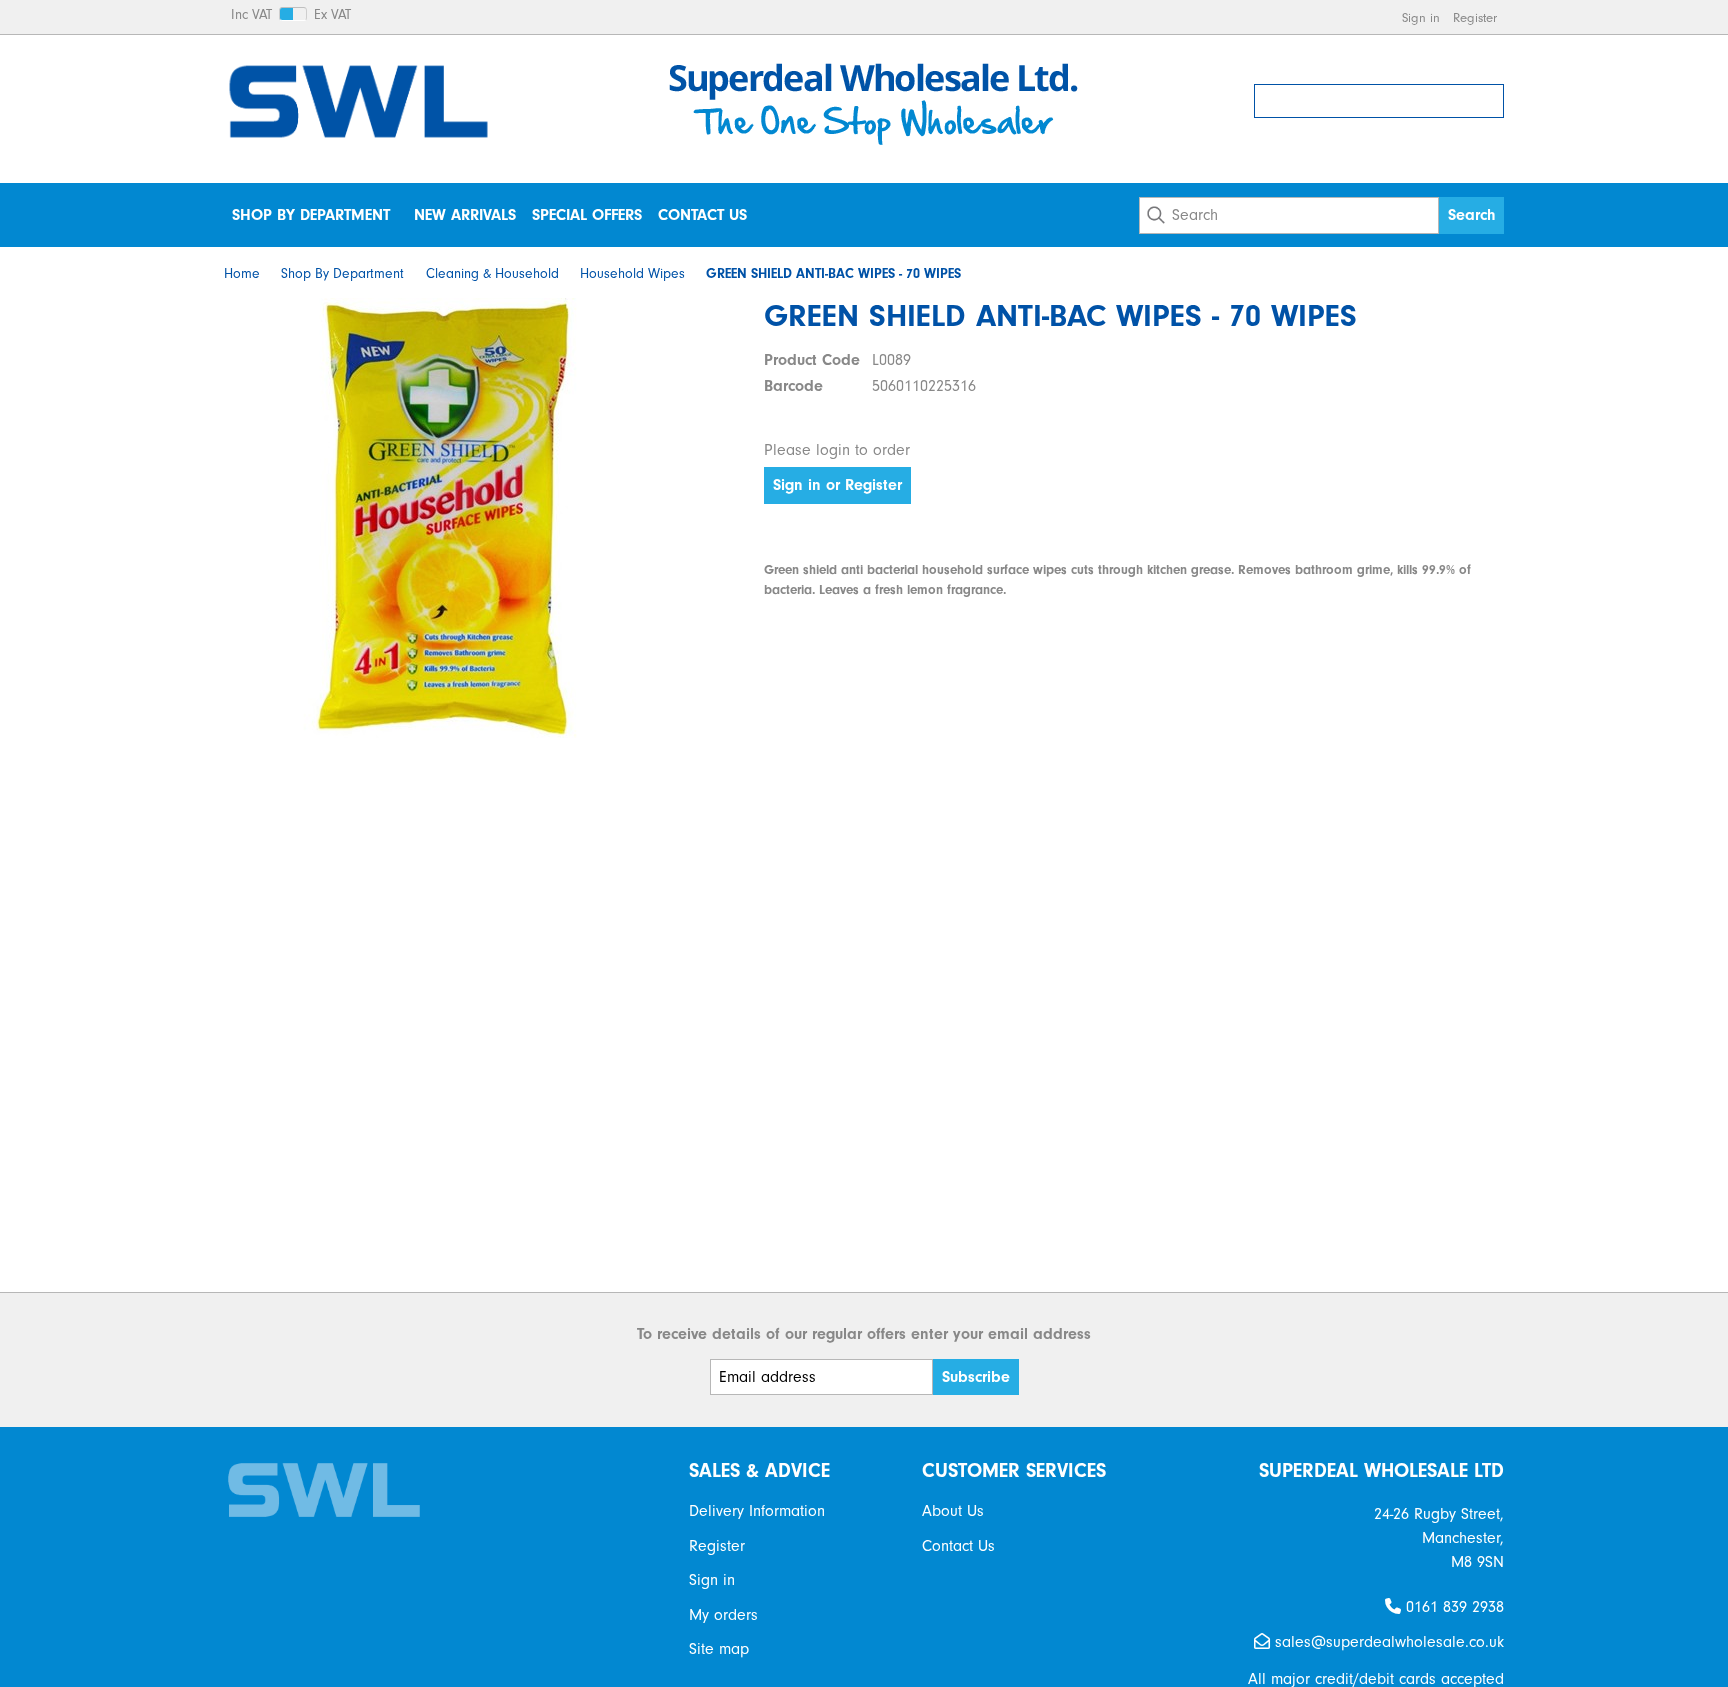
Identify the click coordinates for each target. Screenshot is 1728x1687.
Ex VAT (332, 15)
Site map (719, 1649)
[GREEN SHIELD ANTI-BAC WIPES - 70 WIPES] (444, 518)
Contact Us (702, 215)
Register (1475, 17)
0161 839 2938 (1452, 1607)
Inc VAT (251, 15)
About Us (953, 1511)
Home (242, 274)
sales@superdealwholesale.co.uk (1387, 1642)
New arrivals (465, 215)
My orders (723, 1615)
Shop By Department (311, 215)
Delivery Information (757, 1511)
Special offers (587, 215)
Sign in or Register (837, 485)
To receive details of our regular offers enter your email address (864, 1334)
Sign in (1421, 17)
